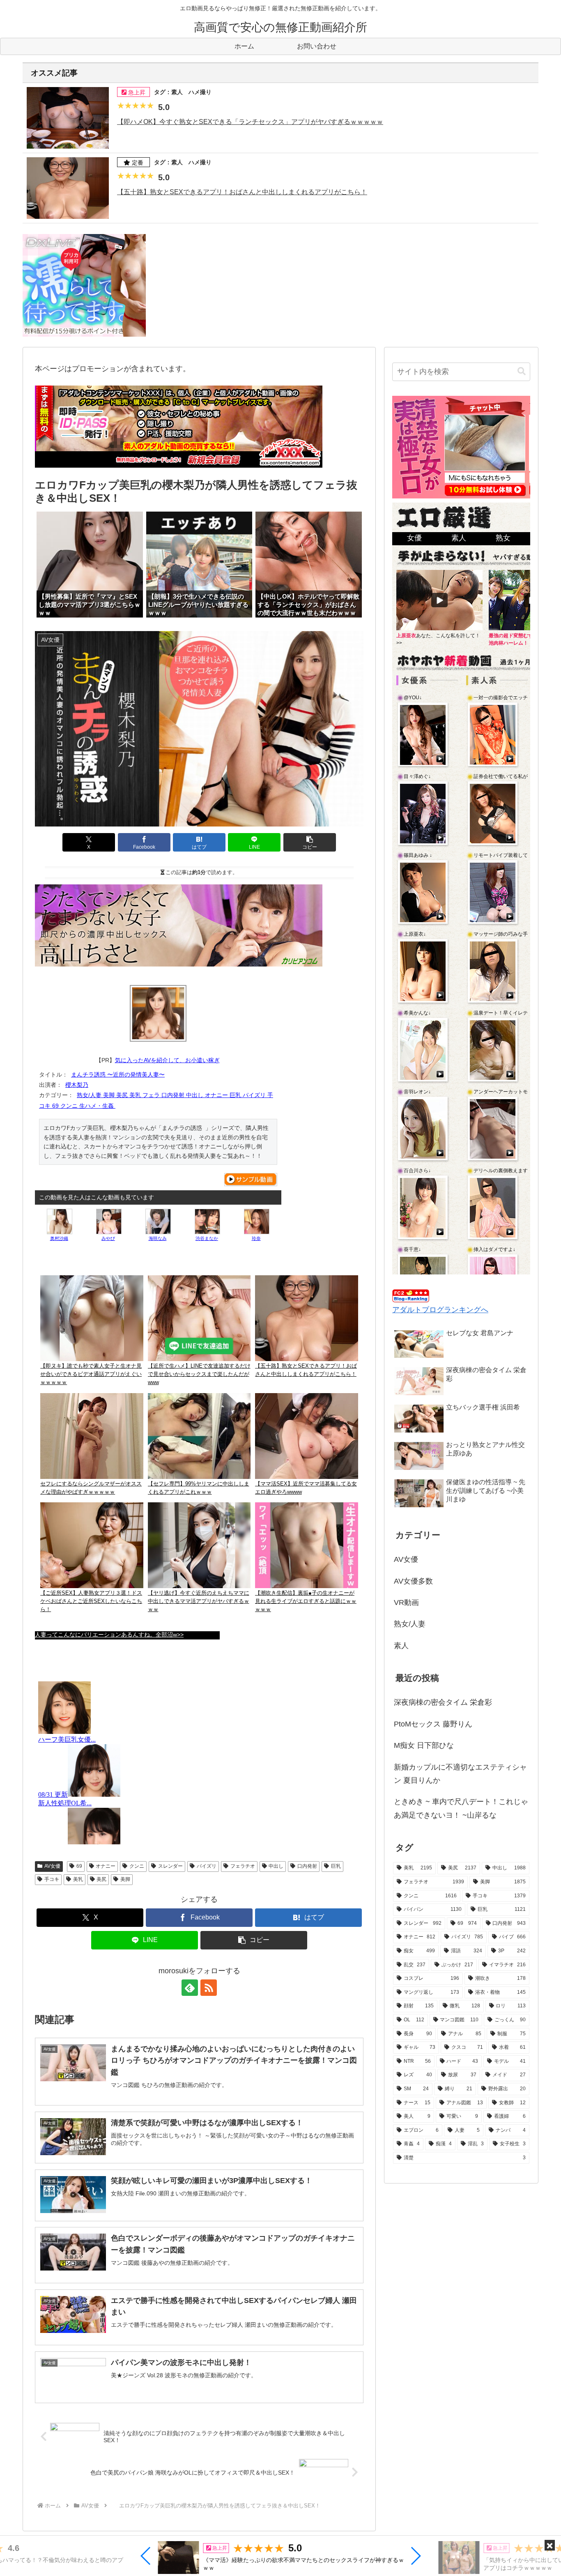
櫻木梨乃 (77, 1085)
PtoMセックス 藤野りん (433, 1724)
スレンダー (170, 1866)
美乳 (78, 1879)
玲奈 (256, 1238)
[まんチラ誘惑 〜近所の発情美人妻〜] (158, 1013)
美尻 (101, 1879)
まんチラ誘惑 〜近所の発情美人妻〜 (118, 1074)
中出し (276, 1866)
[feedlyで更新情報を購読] (190, 1988)
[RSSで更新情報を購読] (209, 1988)
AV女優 (52, 1866)
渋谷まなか (207, 1238)
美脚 (125, 1879)
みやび (108, 1238)
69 (79, 1866)
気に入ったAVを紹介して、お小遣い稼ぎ (167, 1060)
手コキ (52, 1879)
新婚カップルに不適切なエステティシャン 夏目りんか (460, 1774)
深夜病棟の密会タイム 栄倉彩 (443, 1702)
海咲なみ (158, 1238)
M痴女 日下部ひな (424, 1745)
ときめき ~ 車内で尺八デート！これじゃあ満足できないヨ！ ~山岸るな (461, 1808)
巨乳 (336, 1866)
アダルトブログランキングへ (440, 1310)
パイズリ (207, 1866)
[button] (146, 2556)
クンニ (137, 1866)
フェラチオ (243, 1866)
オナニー (106, 1866)
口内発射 (307, 1866)
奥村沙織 (59, 1238)
